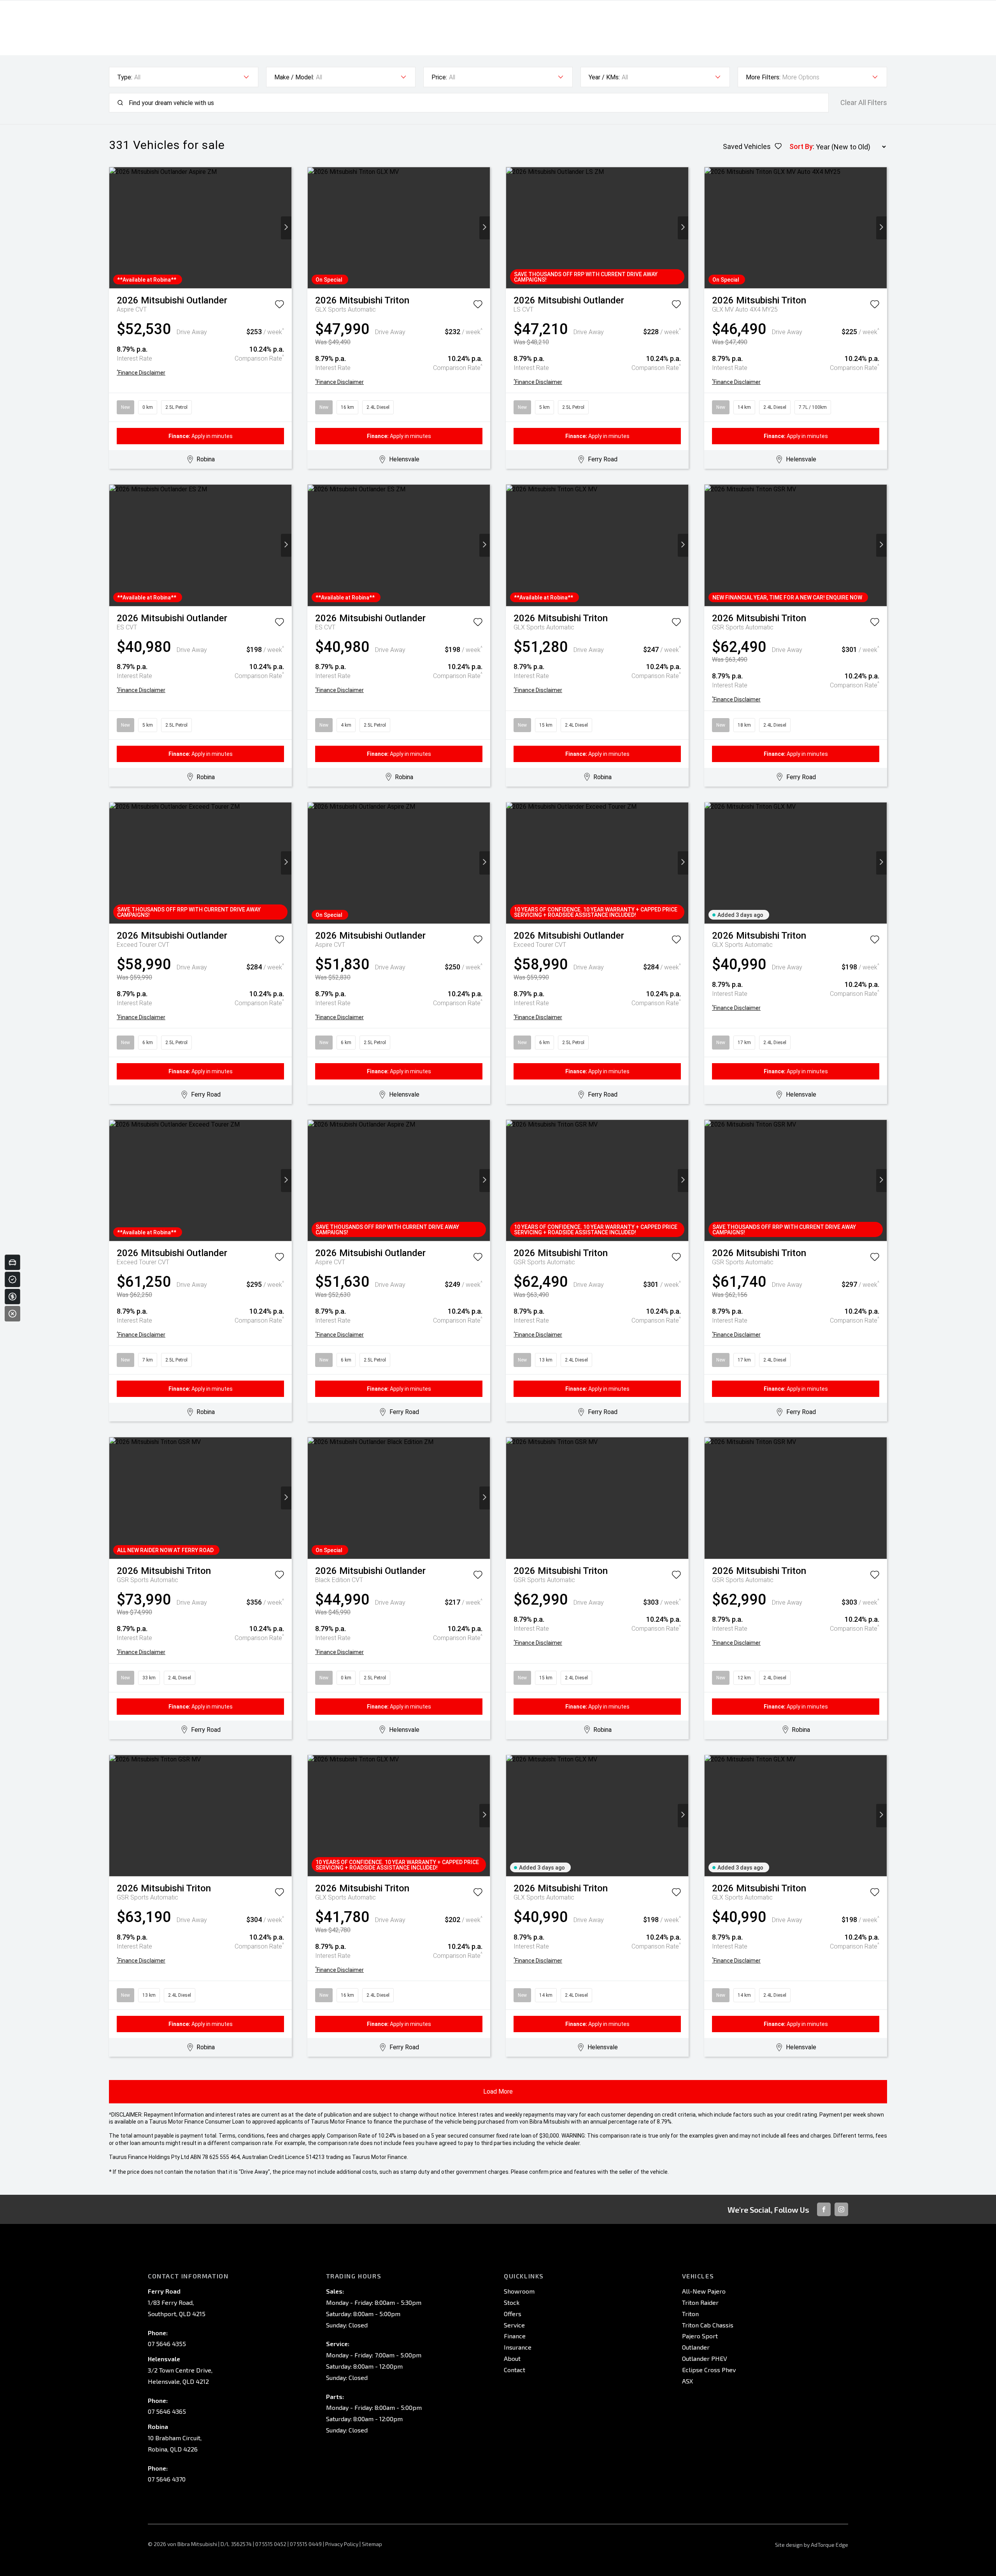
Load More (498, 2091)
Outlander (696, 2347)
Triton (690, 2314)
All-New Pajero (704, 2291)
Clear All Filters (864, 103)
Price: (439, 77)
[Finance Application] (12, 1297)
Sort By (801, 146)
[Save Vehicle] (279, 306)
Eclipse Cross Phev (709, 2370)
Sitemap (372, 2544)
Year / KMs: (604, 77)
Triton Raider (700, 2302)
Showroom (519, 2291)
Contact (515, 2370)
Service (514, 2325)
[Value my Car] (12, 1262)
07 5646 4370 (167, 2479)
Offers (513, 2314)
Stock (512, 2302)
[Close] (12, 1314)
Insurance (518, 2347)
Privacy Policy (342, 2544)
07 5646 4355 (167, 2344)
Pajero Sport (700, 2336)
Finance (515, 2336)
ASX (687, 2381)
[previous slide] (115, 228)
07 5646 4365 (167, 2411)
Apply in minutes (201, 436)
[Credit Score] (12, 1279)
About (512, 2358)
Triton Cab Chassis (708, 2325)
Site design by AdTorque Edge (812, 2545)
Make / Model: (294, 77)
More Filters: (763, 77)
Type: (125, 77)
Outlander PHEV (705, 2358)
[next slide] (286, 228)
